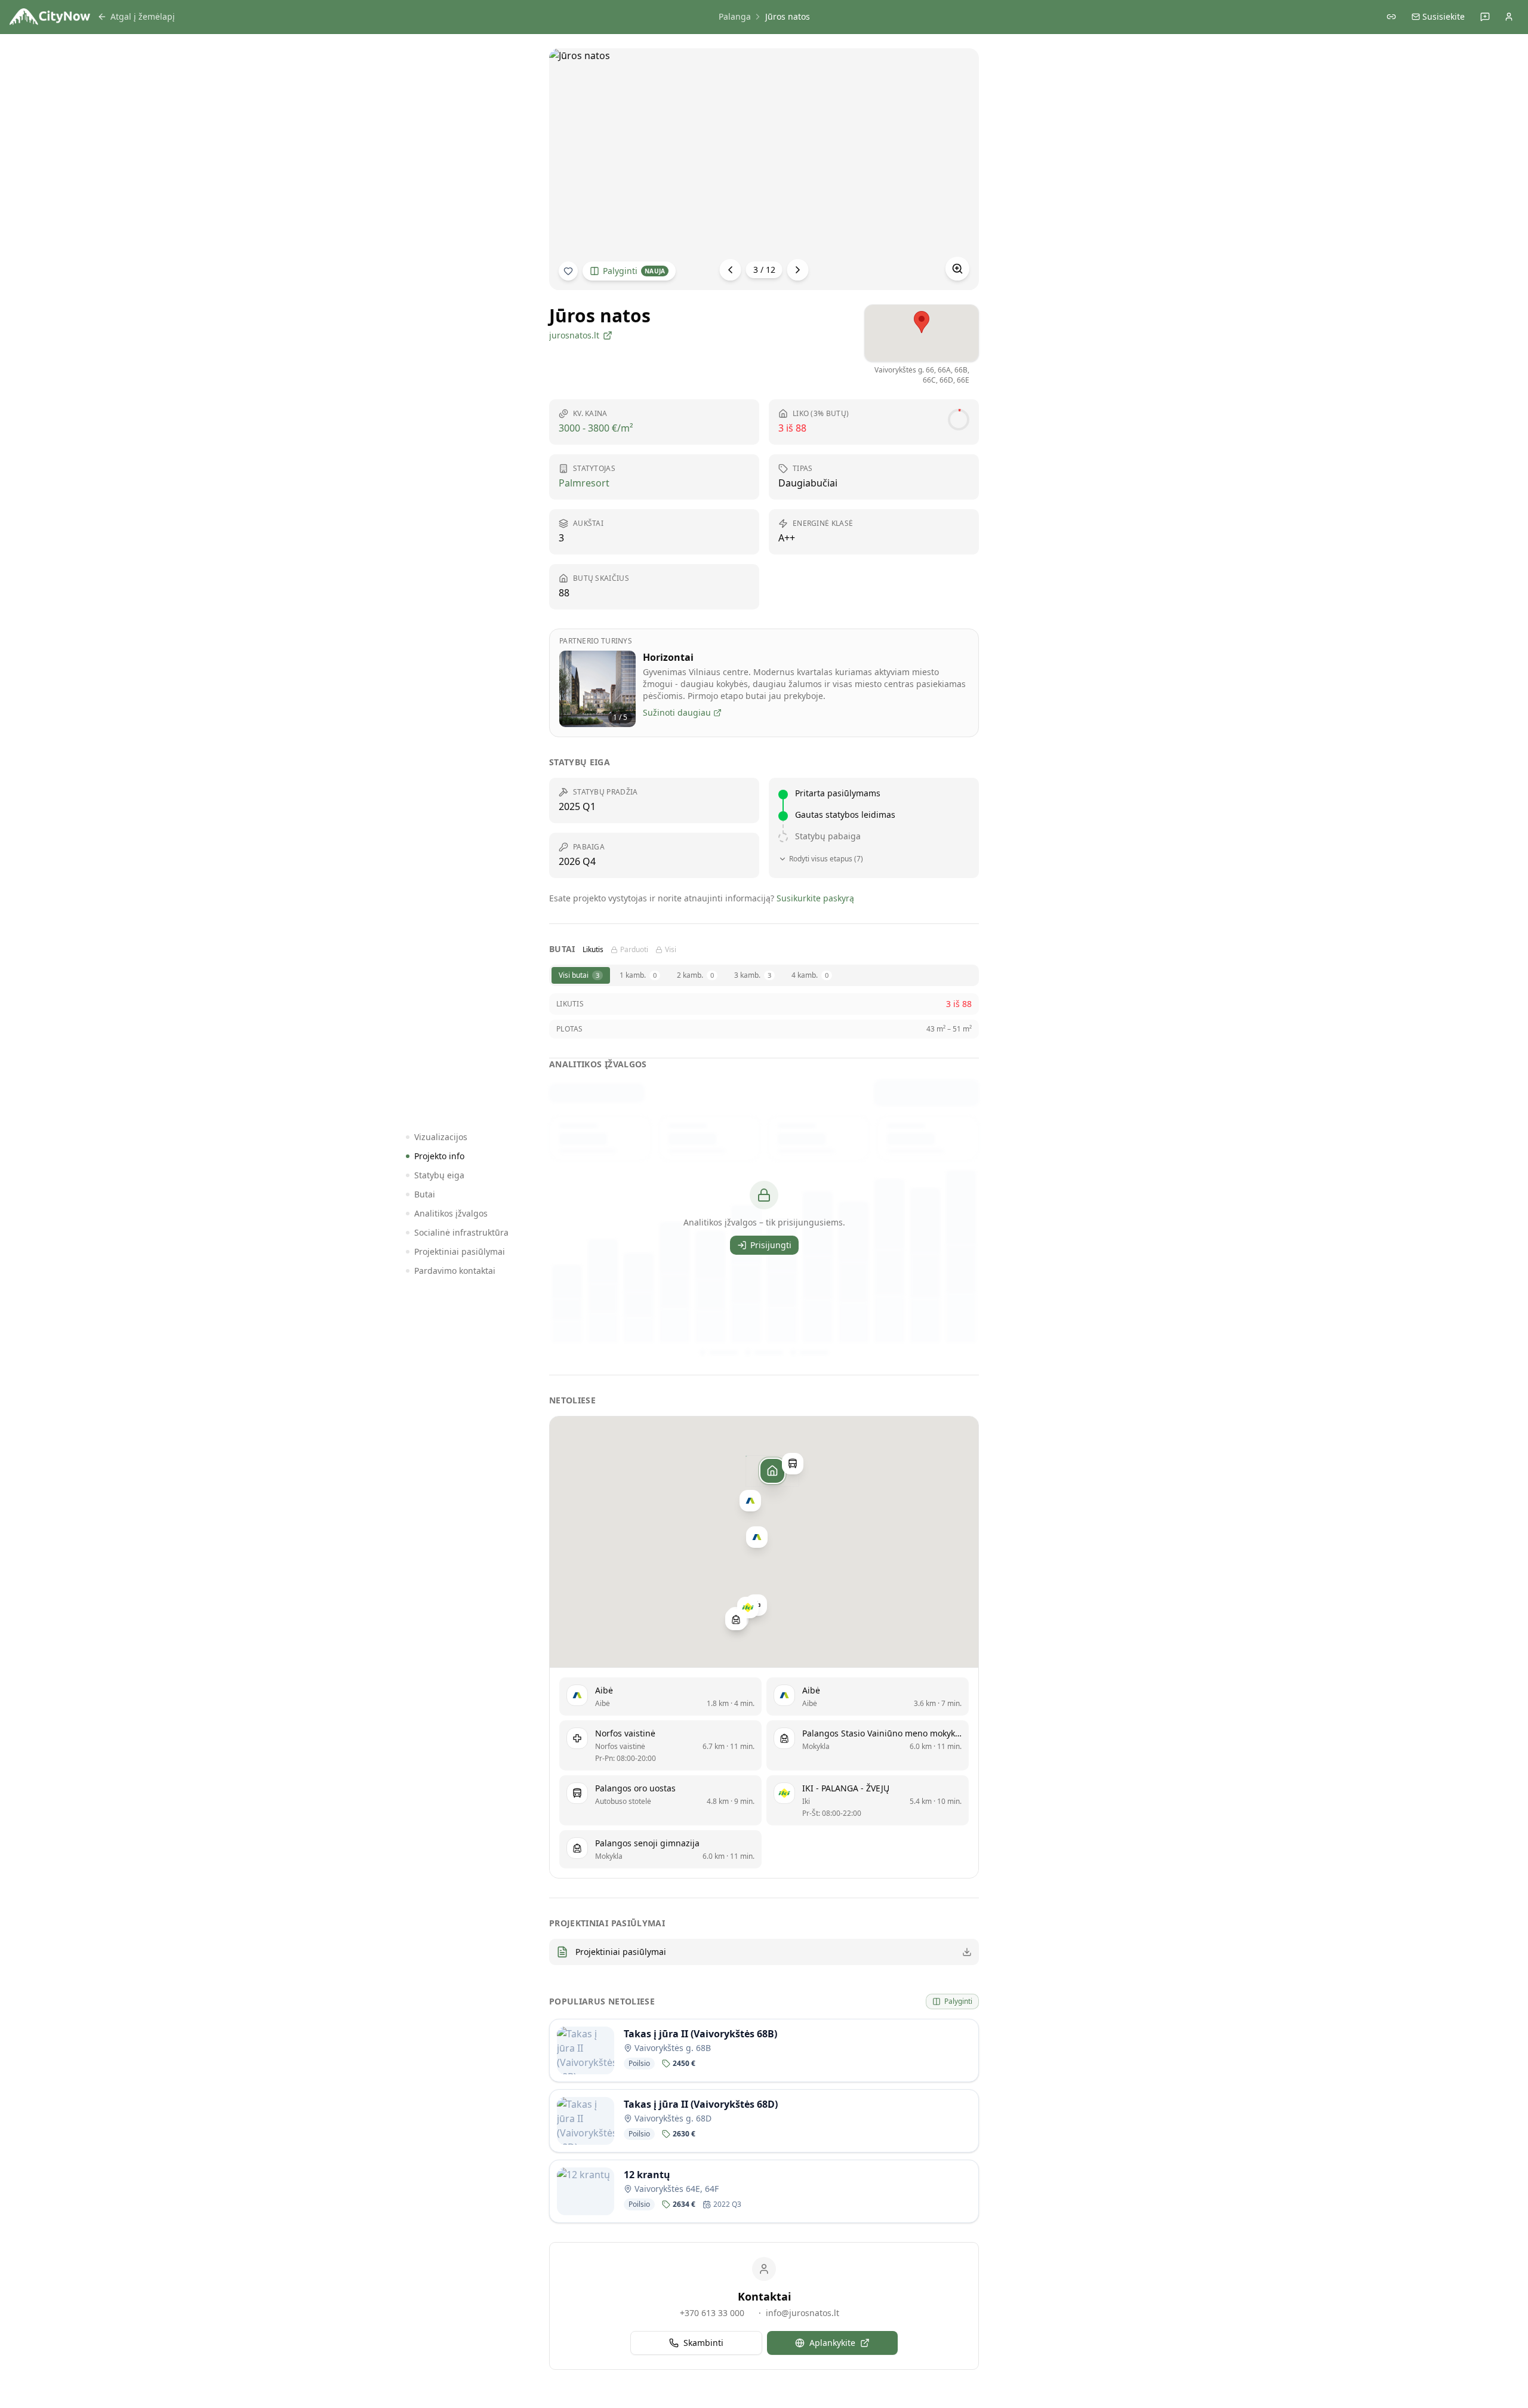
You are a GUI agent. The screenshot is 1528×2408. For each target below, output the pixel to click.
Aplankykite (832, 2343)
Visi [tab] (671, 950)
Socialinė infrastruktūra (461, 1232)
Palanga (735, 16)
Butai (425, 1194)
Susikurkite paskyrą (815, 898)
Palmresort (584, 483)
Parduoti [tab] (634, 950)
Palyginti (634, 271)
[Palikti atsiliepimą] (1485, 17)
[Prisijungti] (1509, 17)
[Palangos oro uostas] (793, 1464)
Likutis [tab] (593, 950)
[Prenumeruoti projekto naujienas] (568, 271)
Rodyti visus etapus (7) (826, 859)
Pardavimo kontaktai (455, 1271)
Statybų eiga (439, 1175)
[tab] (581, 975)
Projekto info (439, 1156)
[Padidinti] (957, 269)
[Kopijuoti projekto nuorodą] (1391, 17)
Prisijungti (771, 1245)
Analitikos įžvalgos (451, 1213)
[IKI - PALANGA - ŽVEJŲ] (748, 1608)
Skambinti (703, 2343)
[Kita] (798, 270)
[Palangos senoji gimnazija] (736, 1619)
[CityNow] (50, 17)
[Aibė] (750, 1501)
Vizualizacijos (441, 1137)
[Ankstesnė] (731, 270)
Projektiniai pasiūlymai (460, 1251)
